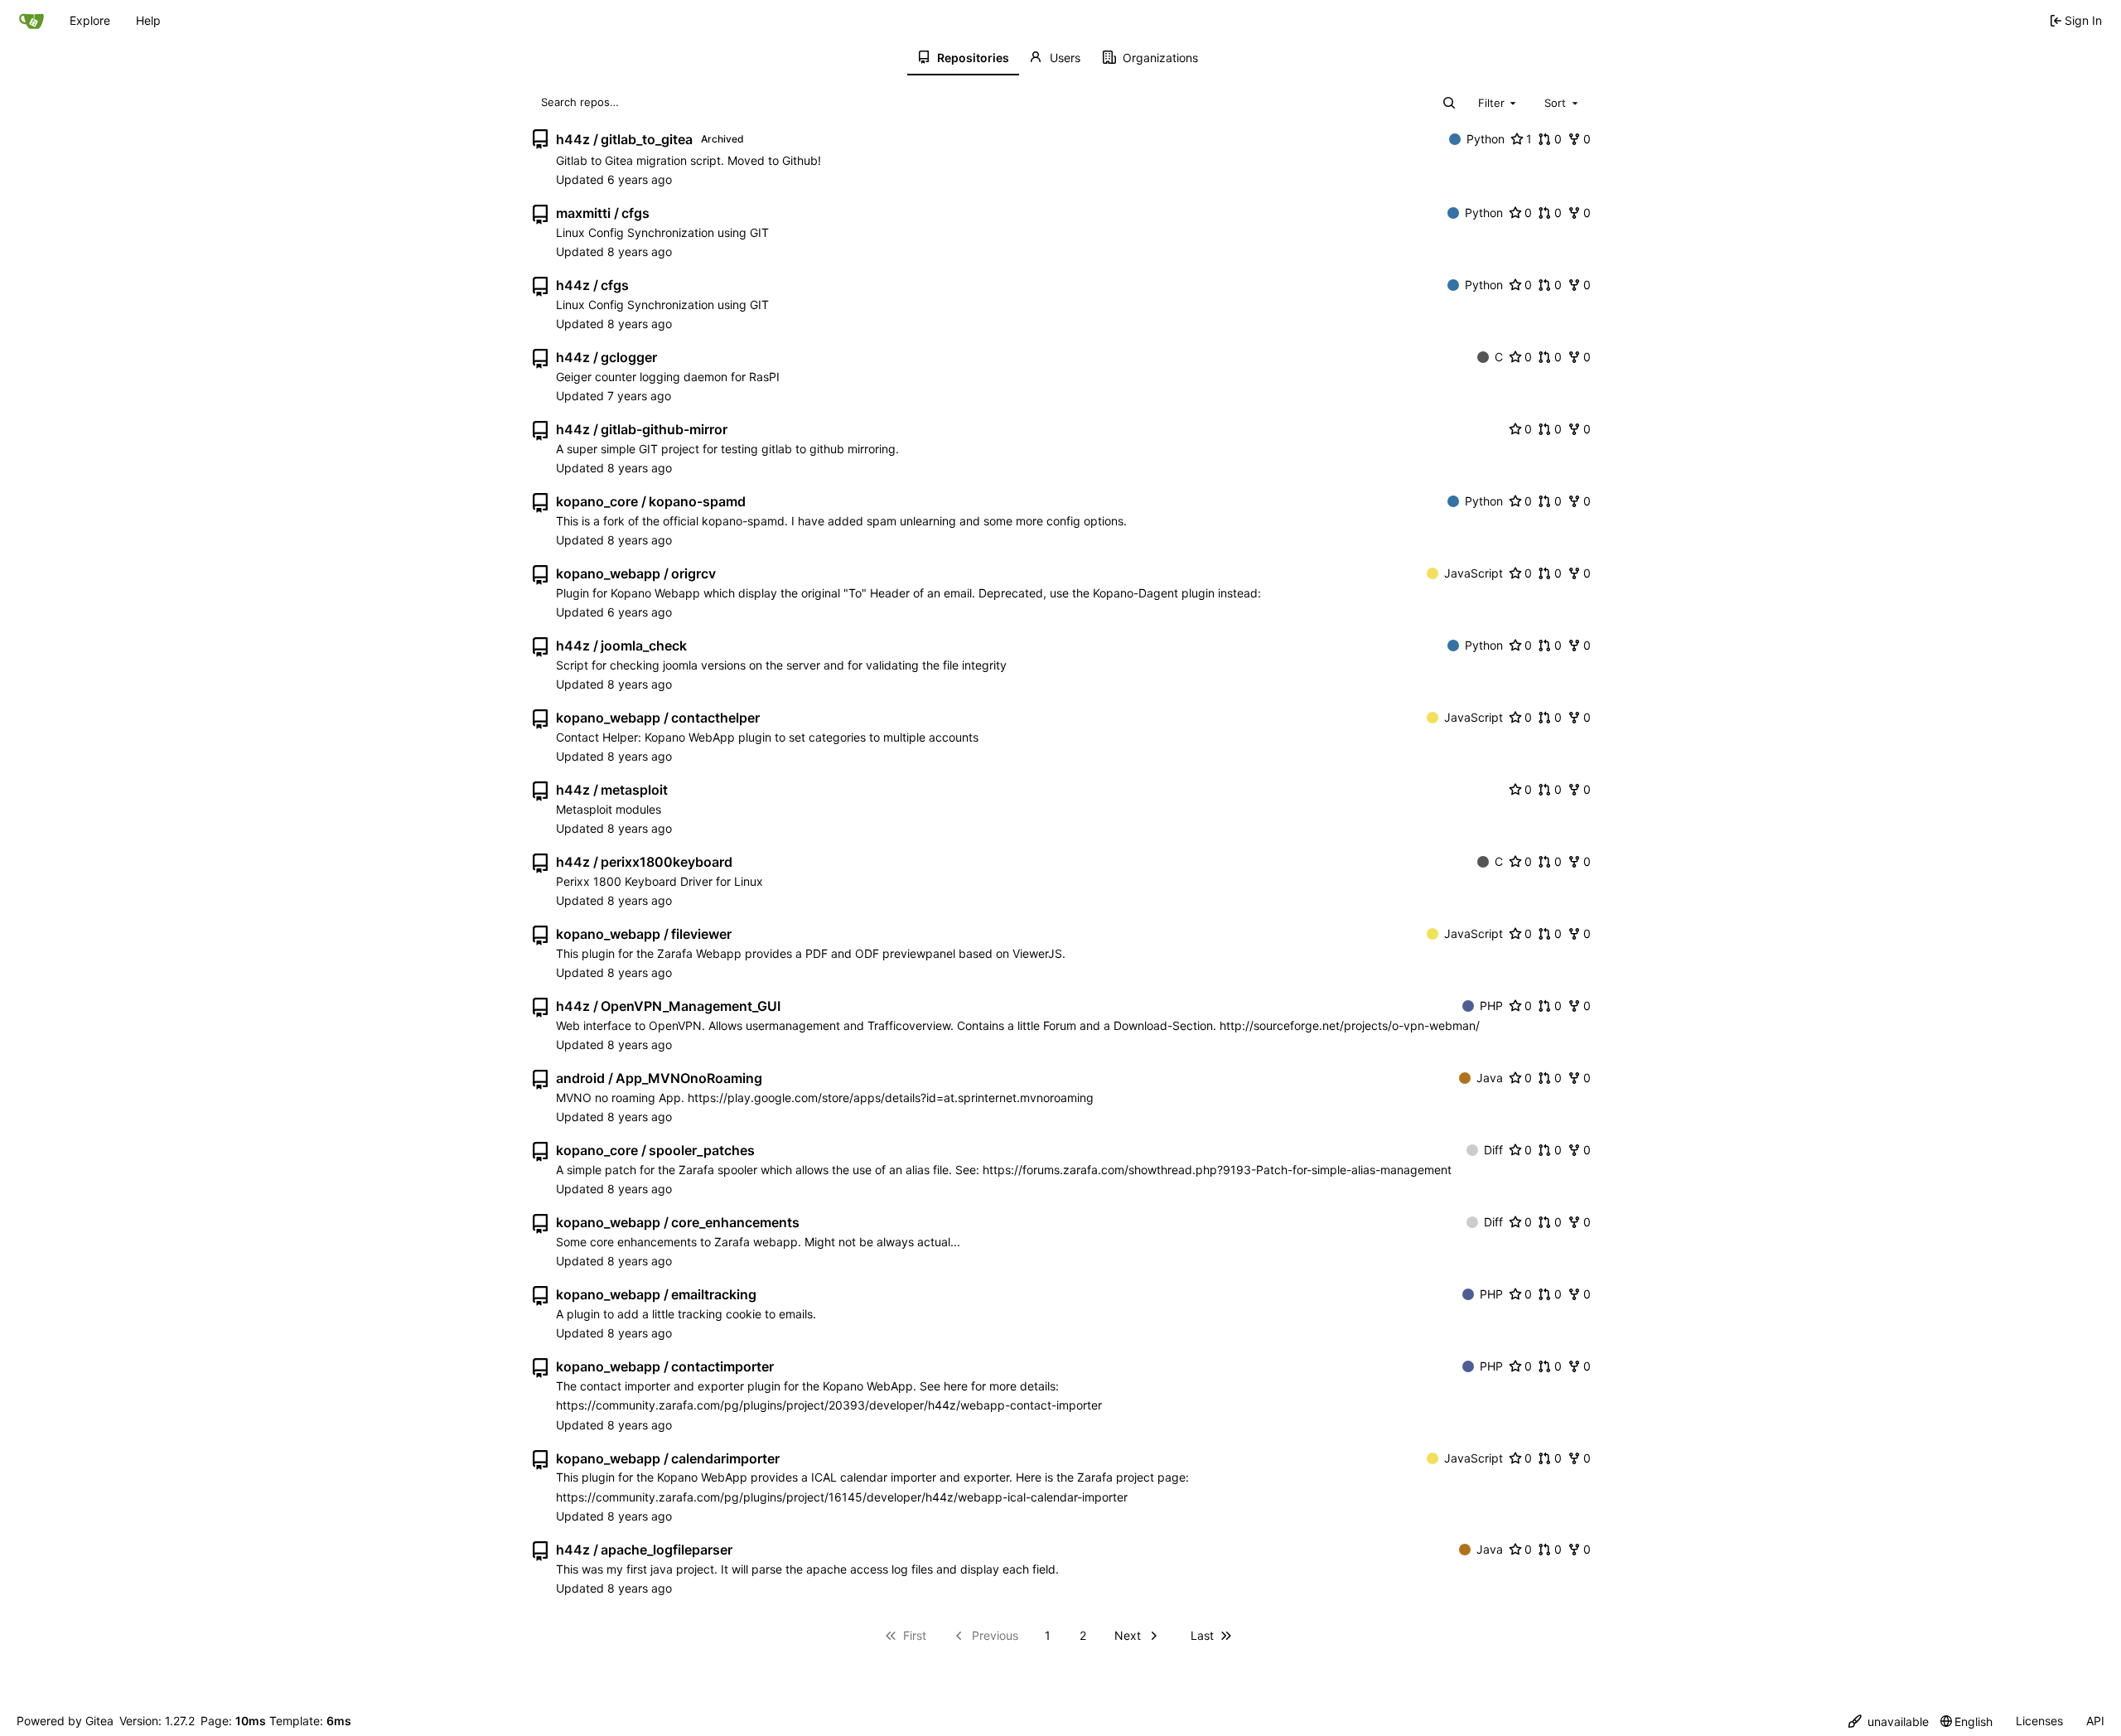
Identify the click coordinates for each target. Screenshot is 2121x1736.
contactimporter (722, 1366)
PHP (1491, 1006)
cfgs (635, 213)
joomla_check (644, 646)
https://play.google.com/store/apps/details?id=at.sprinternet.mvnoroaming (891, 1098)
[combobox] (1499, 102)
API (2095, 1721)
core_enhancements (735, 1222)
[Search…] (1449, 103)
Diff (1493, 1150)
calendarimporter (725, 1458)
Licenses (2039, 1721)
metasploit (634, 790)
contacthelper (715, 718)
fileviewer (701, 934)
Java (1490, 1078)
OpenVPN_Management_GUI (691, 1006)
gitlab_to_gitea (647, 139)
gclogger (629, 357)
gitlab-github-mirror (664, 429)
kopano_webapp (608, 573)
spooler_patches (702, 1150)
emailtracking (714, 1294)
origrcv (693, 573)
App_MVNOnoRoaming (689, 1078)
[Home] (31, 21)
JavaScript (1474, 573)
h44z (573, 139)
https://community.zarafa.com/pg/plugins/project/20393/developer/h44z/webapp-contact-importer (829, 1405)
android (580, 1078)
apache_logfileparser (667, 1550)
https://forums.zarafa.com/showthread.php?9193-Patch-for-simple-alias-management (1217, 1170)
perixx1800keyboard (667, 862)
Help (148, 20)
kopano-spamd (697, 501)
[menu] (1889, 1721)
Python (1486, 139)
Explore (90, 20)
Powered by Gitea (65, 1721)
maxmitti (583, 213)
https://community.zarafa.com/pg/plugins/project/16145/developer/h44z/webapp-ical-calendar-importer (842, 1497)
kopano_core (597, 501)
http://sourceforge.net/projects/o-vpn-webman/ (1350, 1025)
